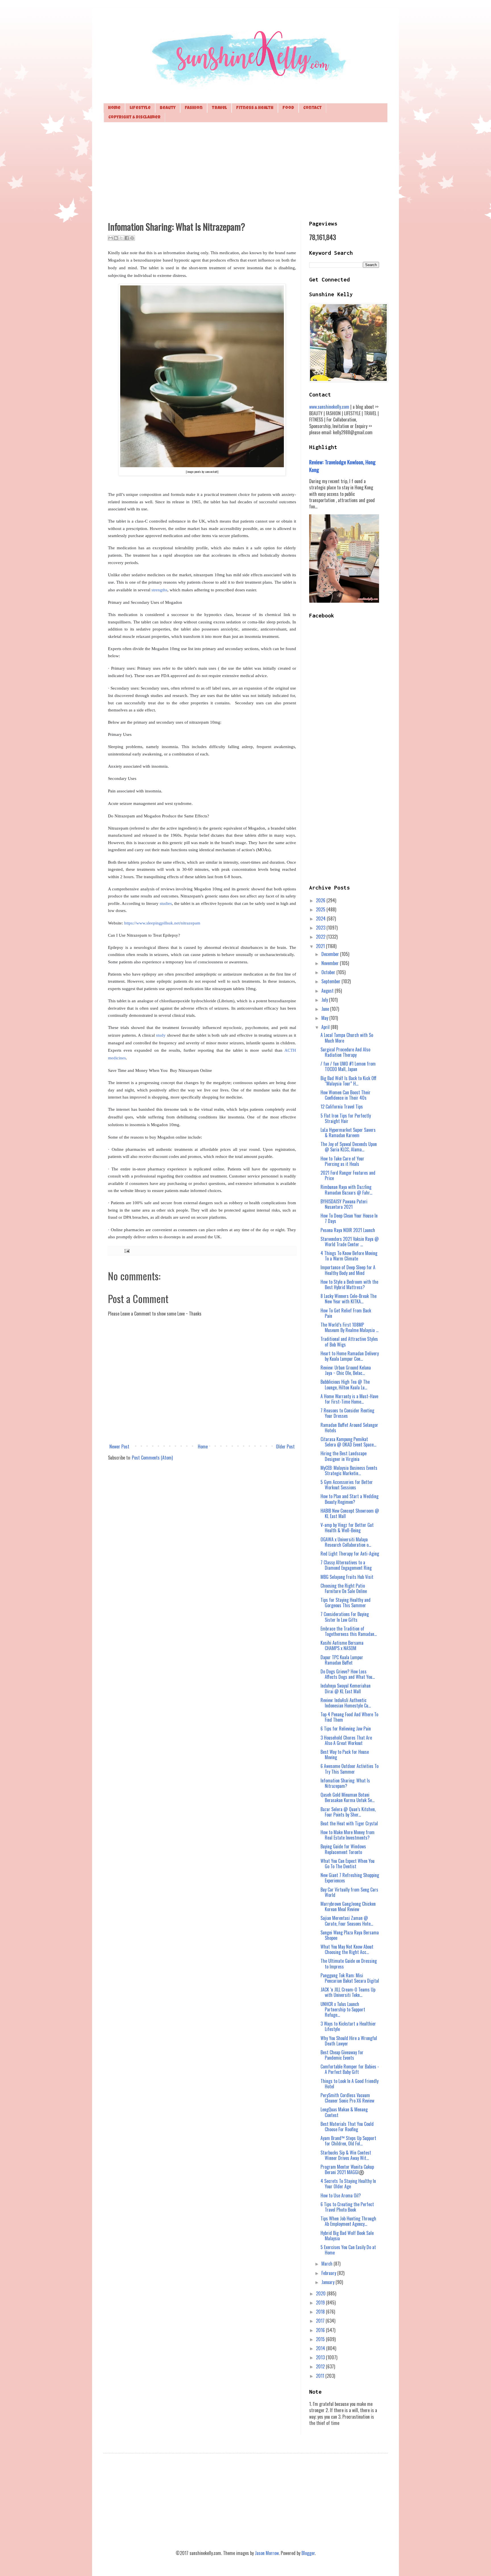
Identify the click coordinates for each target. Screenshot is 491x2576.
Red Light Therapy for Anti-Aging (350, 1554)
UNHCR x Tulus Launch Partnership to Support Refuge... (343, 2009)
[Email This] (111, 238)
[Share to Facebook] (127, 238)
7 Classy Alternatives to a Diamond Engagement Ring (346, 1565)
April (326, 1027)
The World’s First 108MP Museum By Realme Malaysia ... (349, 1327)
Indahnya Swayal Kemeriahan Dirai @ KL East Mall (346, 1688)
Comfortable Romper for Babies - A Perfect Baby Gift (350, 2069)
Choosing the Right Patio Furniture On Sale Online (344, 1588)
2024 (321, 918)
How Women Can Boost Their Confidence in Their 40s (346, 1095)
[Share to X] (121, 238)
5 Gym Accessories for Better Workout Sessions (347, 1485)
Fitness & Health (255, 108)
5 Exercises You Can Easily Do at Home (348, 2250)
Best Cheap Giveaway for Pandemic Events (342, 2055)
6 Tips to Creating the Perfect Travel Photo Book (347, 2207)
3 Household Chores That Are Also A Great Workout (346, 1740)
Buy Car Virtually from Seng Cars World (349, 1892)
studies (166, 903)
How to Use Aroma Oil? (341, 2195)
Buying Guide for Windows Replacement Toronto (343, 1849)
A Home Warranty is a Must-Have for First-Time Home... (349, 1399)
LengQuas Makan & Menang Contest (344, 2112)
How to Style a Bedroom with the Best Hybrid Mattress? (349, 1284)
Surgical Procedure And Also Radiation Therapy (345, 1052)
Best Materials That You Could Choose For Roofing (347, 2127)
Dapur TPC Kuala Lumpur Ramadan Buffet (342, 1660)
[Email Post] (126, 1250)
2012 (321, 2366)
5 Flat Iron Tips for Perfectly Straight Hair (346, 1118)
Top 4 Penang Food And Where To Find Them (349, 1717)
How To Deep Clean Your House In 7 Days (349, 1218)
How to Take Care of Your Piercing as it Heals (342, 1161)
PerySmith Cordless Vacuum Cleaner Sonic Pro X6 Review (347, 2098)
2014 (321, 2348)
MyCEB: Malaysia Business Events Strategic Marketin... (349, 1470)
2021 (321, 946)
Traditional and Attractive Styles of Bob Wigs (349, 1342)
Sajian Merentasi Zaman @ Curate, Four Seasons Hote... (347, 1921)
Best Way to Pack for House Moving (345, 1754)
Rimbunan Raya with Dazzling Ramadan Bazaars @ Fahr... (346, 1190)
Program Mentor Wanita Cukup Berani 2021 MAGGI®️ (347, 2169)
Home (114, 108)
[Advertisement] (246, 171)
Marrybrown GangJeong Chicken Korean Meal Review (348, 1906)
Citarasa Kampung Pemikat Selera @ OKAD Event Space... (348, 1442)
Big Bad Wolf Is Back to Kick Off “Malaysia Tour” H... (349, 1081)
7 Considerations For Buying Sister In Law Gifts (345, 1617)
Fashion (194, 108)
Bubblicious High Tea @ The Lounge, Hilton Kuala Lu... (345, 1384)
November (331, 963)
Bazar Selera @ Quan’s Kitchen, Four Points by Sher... (348, 1812)
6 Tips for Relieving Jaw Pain (346, 1729)
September (331, 981)
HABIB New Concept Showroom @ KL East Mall (350, 1513)
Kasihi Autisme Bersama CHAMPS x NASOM (342, 1645)
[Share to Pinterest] (132, 238)
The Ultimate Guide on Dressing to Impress (349, 1964)
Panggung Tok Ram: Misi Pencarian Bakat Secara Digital (350, 1978)
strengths (159, 590)
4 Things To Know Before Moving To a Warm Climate (349, 1256)
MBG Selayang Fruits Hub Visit (347, 1577)
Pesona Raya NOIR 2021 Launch (348, 1230)
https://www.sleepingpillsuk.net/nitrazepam (162, 923)
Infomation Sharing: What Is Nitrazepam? (345, 1783)
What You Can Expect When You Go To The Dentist (348, 1864)
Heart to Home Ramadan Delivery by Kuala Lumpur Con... (350, 1356)
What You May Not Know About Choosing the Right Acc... (347, 1949)
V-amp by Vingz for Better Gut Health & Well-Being (347, 1528)
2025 (321, 909)
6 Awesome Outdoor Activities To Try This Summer (349, 1769)
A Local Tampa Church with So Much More (347, 1038)
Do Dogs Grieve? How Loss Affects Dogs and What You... (348, 1674)
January (328, 2282)
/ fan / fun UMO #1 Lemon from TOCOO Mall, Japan (348, 1066)
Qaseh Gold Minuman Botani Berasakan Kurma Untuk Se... (348, 1797)
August (328, 991)
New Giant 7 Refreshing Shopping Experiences (350, 1878)
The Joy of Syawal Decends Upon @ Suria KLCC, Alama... (349, 1147)
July (325, 1000)
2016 (321, 2330)
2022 (321, 937)
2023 (321, 928)
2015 (321, 2339)
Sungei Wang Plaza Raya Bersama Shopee (350, 1935)
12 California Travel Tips (342, 1107)
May (325, 1018)
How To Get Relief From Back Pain (346, 1313)
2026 (321, 900)
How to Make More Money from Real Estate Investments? (348, 1835)
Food (288, 108)
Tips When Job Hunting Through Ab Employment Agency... (348, 2221)
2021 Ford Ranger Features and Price (348, 1175)
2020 (321, 2293)
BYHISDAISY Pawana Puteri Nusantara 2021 (344, 1204)
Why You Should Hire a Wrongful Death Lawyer (349, 2041)
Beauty (168, 108)
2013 (321, 2357)
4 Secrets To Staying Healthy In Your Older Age (348, 2184)
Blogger (308, 2553)
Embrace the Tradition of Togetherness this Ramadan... (349, 1631)
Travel (219, 108)
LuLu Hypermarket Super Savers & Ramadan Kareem (348, 1133)
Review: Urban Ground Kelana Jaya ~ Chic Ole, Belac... (346, 1370)
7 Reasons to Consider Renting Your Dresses (347, 1413)
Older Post (285, 1446)
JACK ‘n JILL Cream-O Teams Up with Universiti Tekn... (348, 1992)
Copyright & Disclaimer (134, 117)
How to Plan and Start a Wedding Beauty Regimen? (349, 1499)
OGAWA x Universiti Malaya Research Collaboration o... (346, 1542)
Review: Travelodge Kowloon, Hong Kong (342, 466)
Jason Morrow (267, 2553)
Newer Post (119, 1446)
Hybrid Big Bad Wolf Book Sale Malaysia (347, 2236)
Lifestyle (140, 108)
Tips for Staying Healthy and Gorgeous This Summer (346, 1603)
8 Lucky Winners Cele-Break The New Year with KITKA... (349, 1299)
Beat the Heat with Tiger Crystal (349, 1823)
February (329, 2273)
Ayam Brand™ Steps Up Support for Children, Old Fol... (348, 2141)
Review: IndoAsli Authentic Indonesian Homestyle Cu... (346, 1703)
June (326, 1009)
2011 (321, 2376)
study (161, 1035)
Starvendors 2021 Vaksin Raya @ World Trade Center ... (350, 1242)
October (329, 972)
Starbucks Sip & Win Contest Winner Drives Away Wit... (346, 2155)
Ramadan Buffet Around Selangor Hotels (349, 1428)
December (331, 954)
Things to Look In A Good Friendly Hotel (349, 2084)
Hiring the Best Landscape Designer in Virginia (344, 1456)
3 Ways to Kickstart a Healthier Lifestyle (348, 2026)
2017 (321, 2321)
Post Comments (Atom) (152, 1458)
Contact (312, 108)
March (327, 2264)
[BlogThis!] (116, 238)
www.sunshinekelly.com (329, 407)
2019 (321, 2302)
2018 (321, 2312)
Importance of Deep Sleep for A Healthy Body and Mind (348, 1270)
